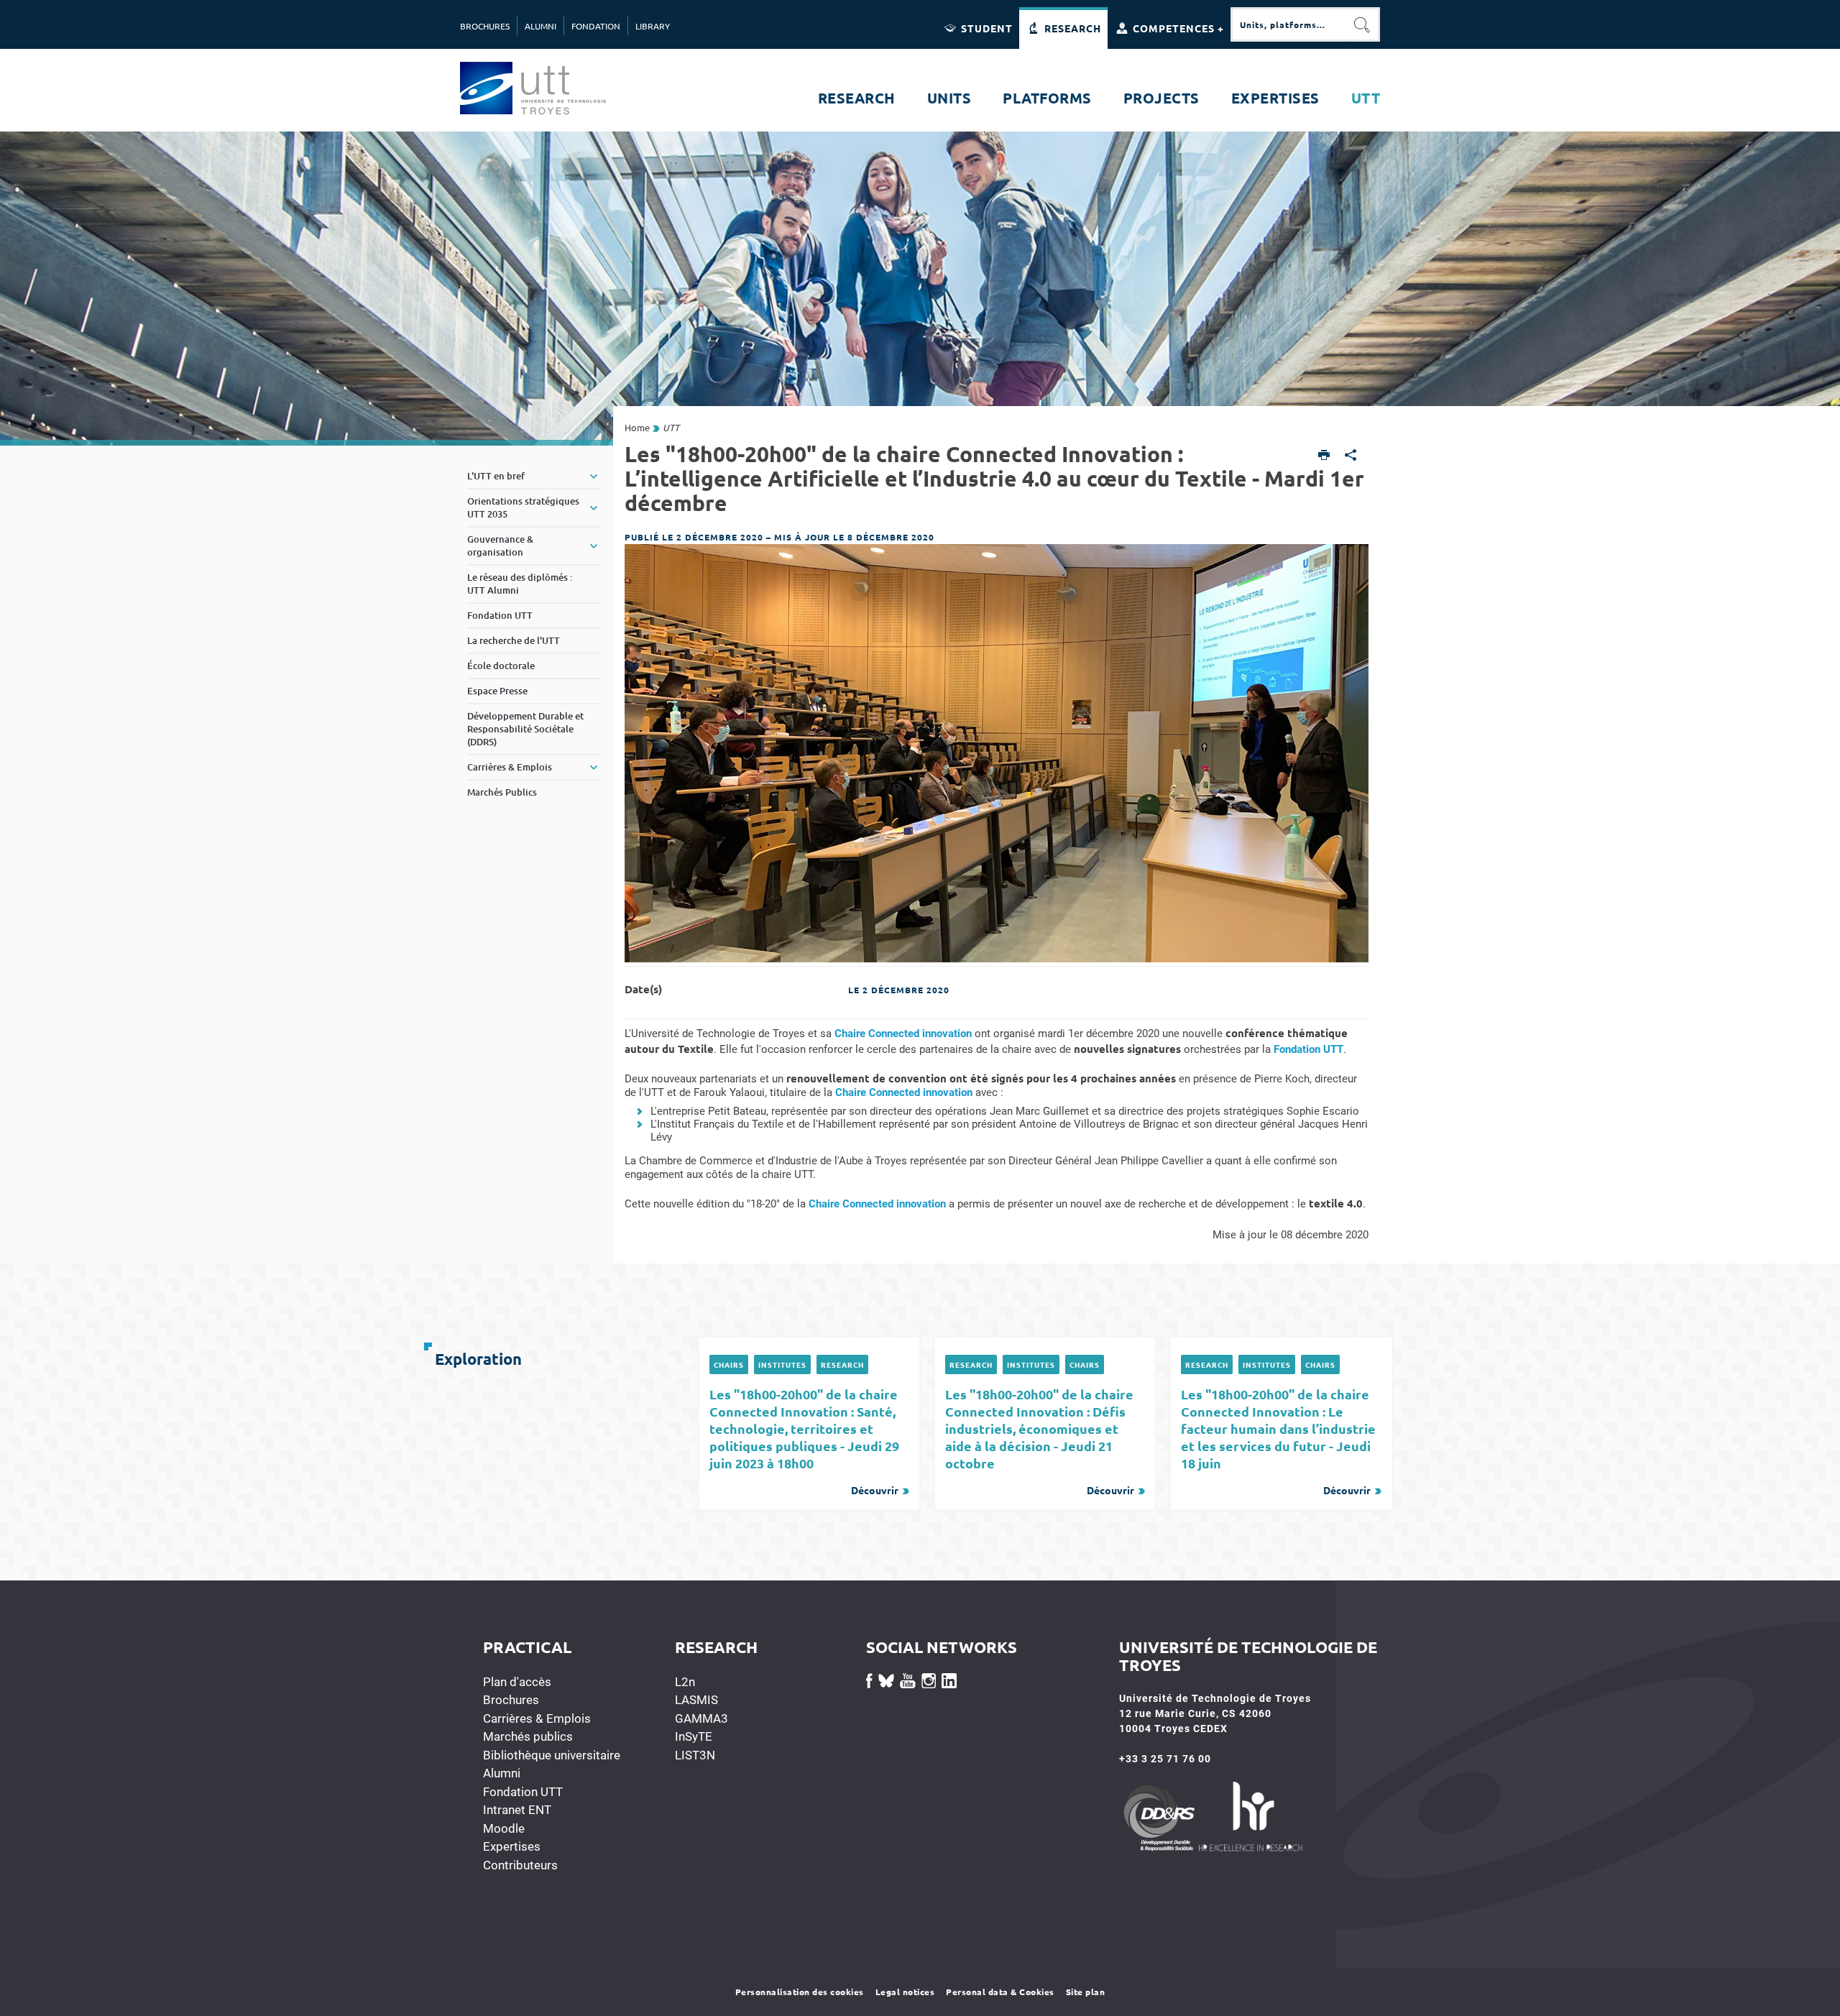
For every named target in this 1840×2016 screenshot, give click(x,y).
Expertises (512, 1846)
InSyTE (694, 1736)
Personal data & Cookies (1000, 1992)
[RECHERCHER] (1363, 24)
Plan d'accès (517, 1682)
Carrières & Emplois (537, 1718)
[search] (1288, 24)
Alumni (502, 1773)
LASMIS (696, 1700)
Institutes (782, 1364)
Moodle (504, 1828)
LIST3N (695, 1755)
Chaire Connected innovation (903, 1034)
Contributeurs (520, 1865)
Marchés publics (528, 1736)
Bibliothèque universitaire (552, 1755)
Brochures (511, 1700)
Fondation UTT (1308, 1049)
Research (842, 1364)
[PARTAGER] (1351, 456)
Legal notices (905, 1992)
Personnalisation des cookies (800, 1992)
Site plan (1086, 1992)
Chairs (729, 1364)
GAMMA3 (701, 1718)
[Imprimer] (1324, 456)
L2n (685, 1682)
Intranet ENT (517, 1810)
